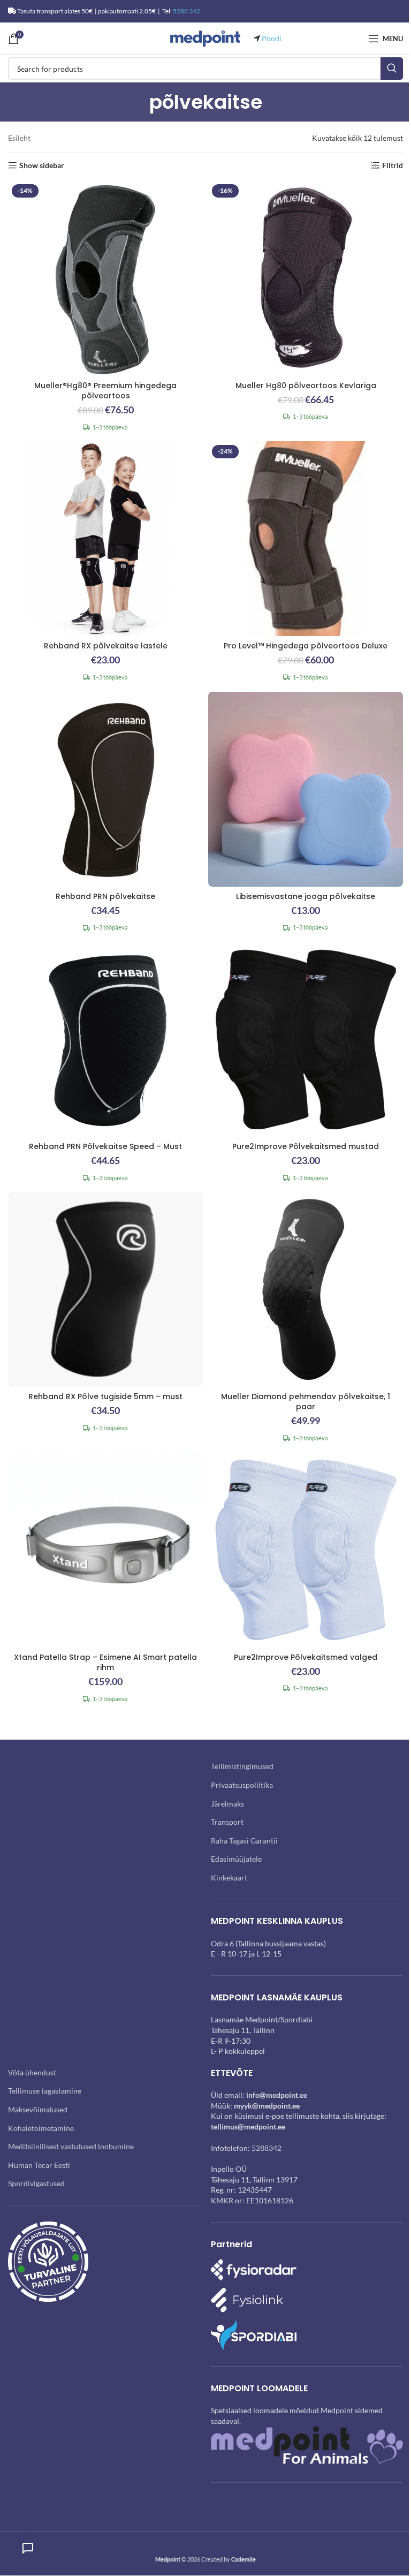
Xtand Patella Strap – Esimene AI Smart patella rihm (105, 1663)
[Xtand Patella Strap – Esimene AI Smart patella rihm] (105, 1550)
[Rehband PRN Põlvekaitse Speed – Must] (105, 1039)
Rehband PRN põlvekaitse (105, 896)
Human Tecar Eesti (39, 2165)
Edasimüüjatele (236, 1859)
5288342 (267, 2148)
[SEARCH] (392, 69)
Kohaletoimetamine (41, 2128)
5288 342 (187, 11)
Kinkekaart (229, 1878)
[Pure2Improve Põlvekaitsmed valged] (306, 1550)
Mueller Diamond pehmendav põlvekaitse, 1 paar (306, 1402)
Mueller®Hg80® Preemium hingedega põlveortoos (105, 391)
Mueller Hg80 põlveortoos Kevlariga (306, 386)
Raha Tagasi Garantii (244, 1841)
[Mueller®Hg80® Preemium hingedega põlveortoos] (105, 278)
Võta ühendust (32, 2072)
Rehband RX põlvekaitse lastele (106, 646)
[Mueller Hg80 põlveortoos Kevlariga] (306, 278)
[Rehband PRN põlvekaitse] (105, 789)
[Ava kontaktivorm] (28, 2548)
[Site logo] (205, 38)
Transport (227, 1822)
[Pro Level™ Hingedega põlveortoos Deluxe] (306, 539)
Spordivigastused (36, 2183)
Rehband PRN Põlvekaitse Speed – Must (105, 1146)
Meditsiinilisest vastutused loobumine (71, 2146)
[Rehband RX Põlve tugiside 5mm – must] (105, 1289)
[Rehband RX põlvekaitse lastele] (105, 539)
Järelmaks (227, 1804)
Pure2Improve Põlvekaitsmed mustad (306, 1146)
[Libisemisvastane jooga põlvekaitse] (306, 789)
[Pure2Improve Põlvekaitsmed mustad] (306, 1039)
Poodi (272, 38)
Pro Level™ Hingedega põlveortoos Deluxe (306, 646)
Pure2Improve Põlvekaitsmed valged (306, 1657)
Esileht (19, 138)
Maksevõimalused (38, 2109)
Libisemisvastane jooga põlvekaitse (306, 896)
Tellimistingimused (242, 1766)
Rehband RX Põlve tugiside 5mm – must (105, 1396)
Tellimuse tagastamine (45, 2091)
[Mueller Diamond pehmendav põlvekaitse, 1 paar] (306, 1289)
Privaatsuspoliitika (242, 1785)
